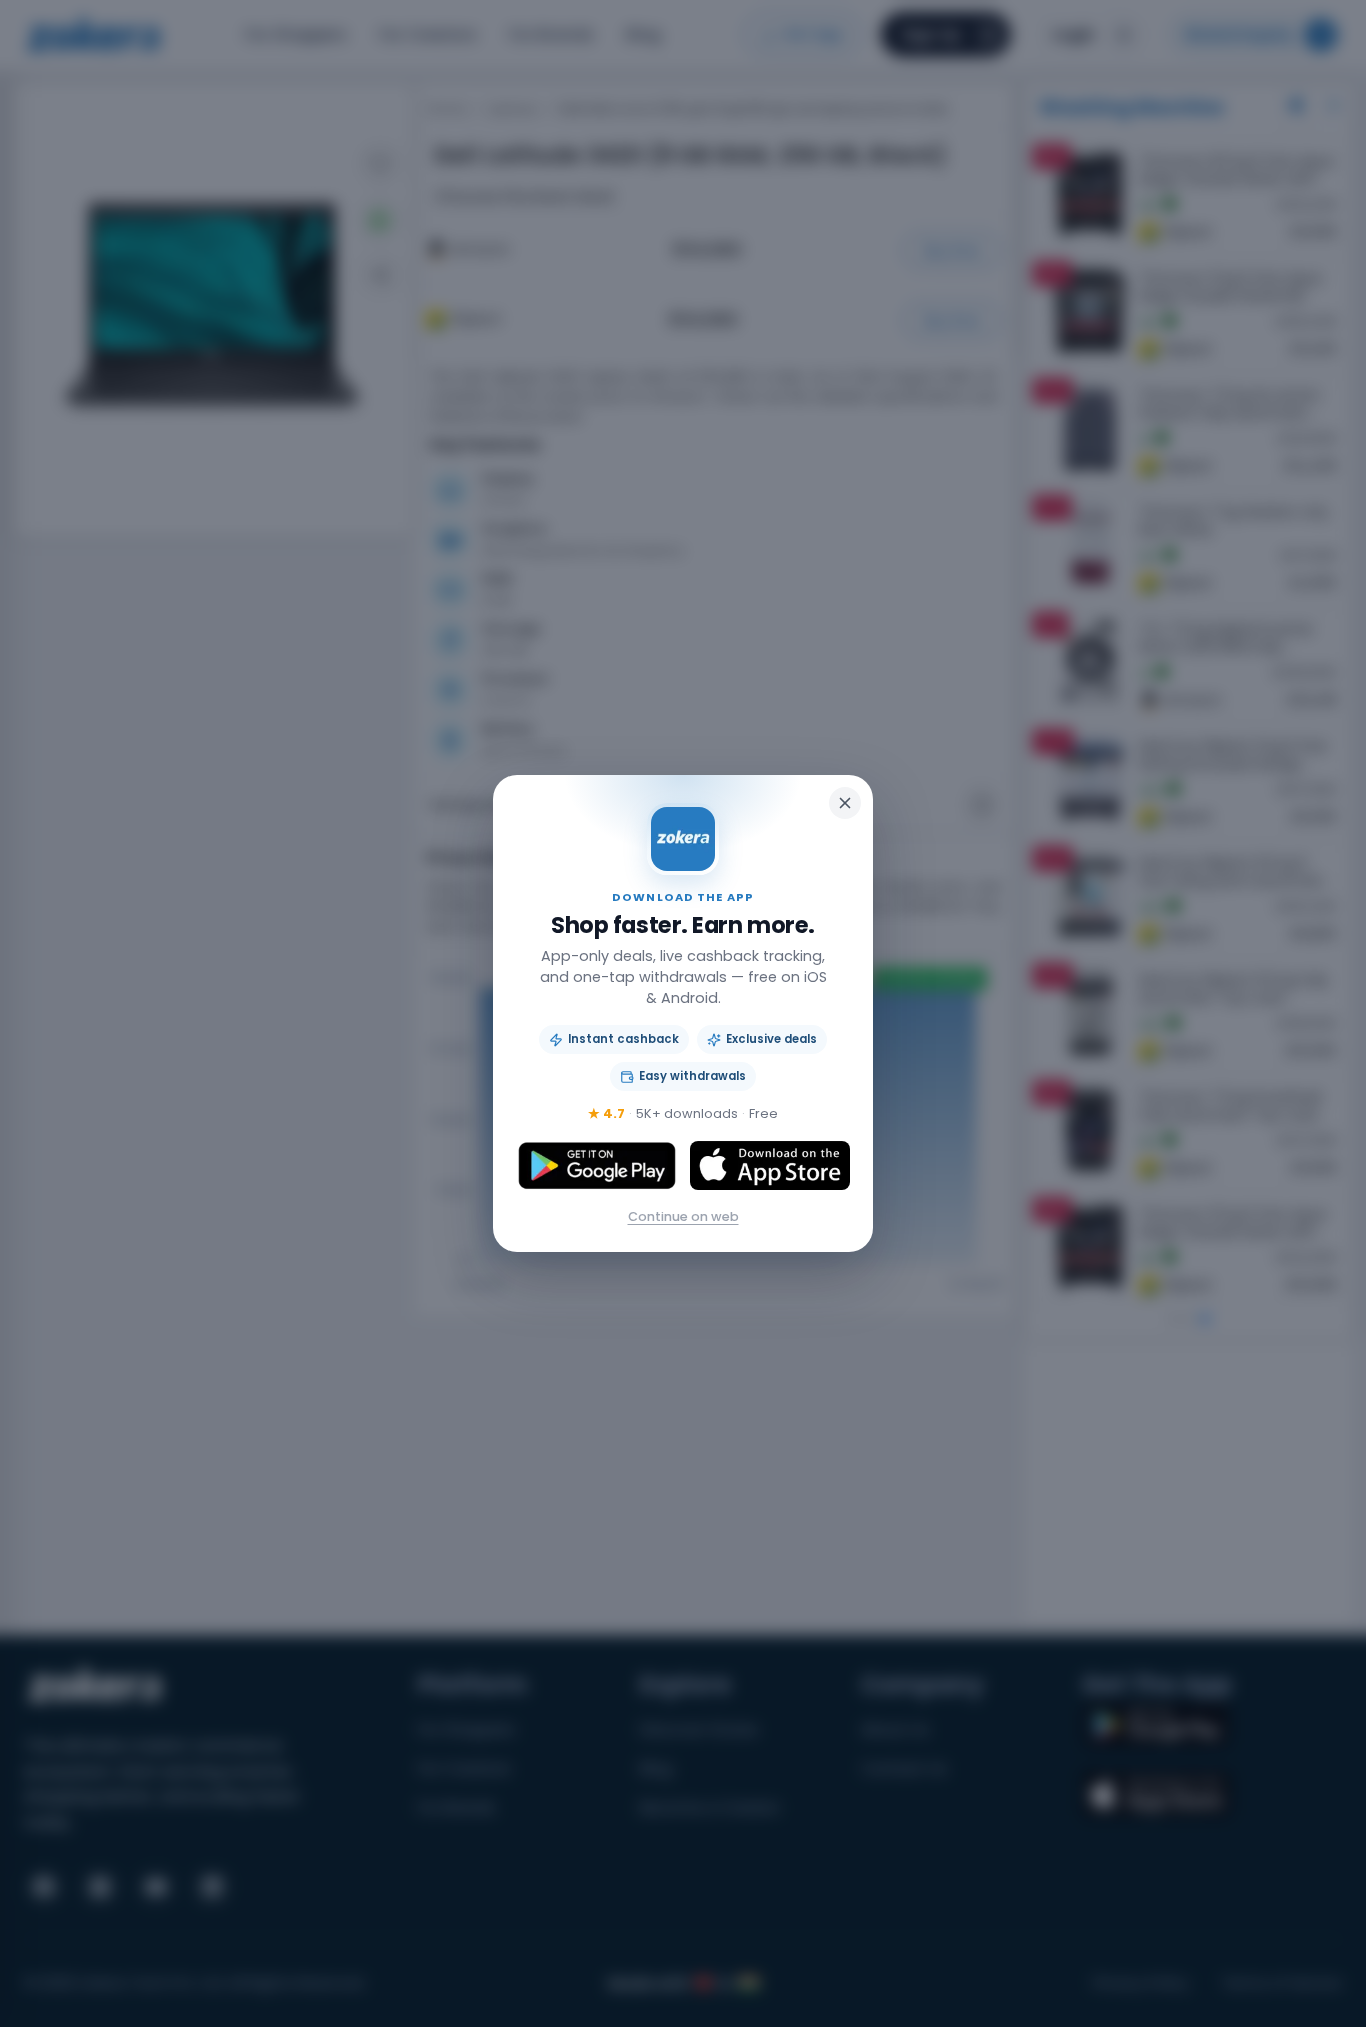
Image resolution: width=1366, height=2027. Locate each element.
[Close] (845, 803)
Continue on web (683, 1216)
